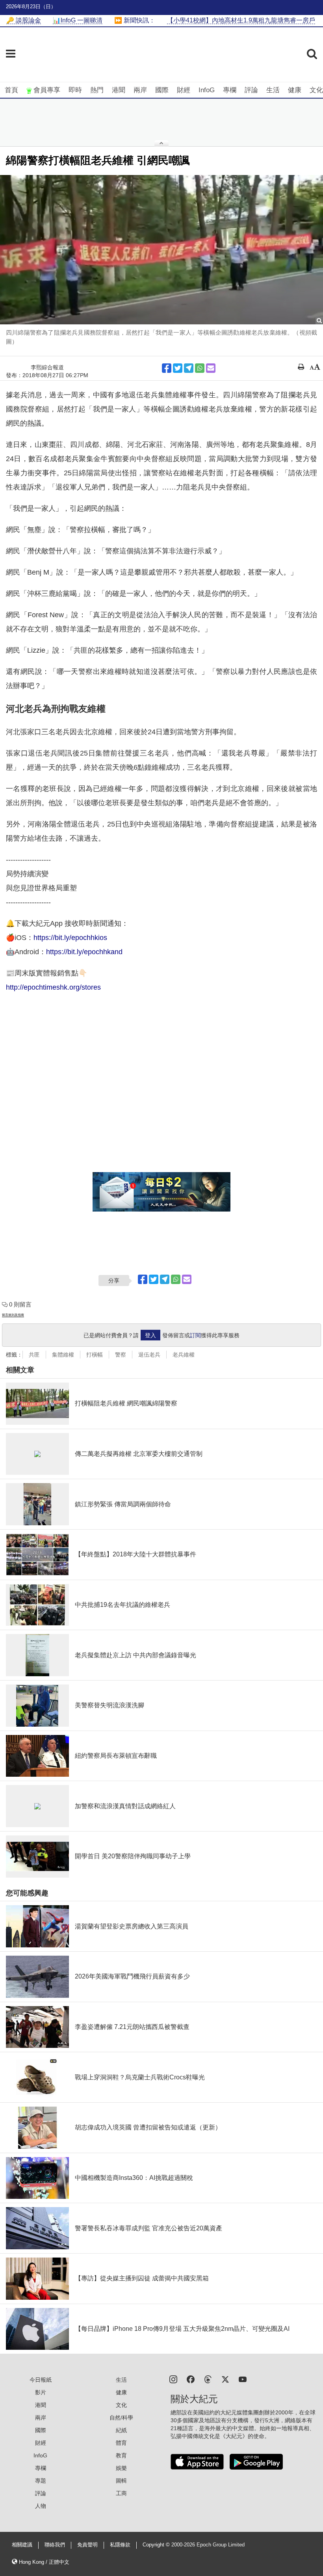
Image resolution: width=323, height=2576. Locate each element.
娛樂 (121, 2468)
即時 (75, 90)
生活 (273, 90)
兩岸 (140, 90)
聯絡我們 (55, 2545)
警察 (121, 1355)
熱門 (97, 90)
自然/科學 (121, 2418)
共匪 (34, 1355)
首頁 (11, 90)
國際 (162, 90)
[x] (225, 2379)
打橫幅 (95, 1355)
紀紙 (121, 2430)
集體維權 (63, 1355)
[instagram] (173, 2379)
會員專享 (47, 90)
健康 (295, 90)
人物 (41, 2506)
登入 (150, 1335)
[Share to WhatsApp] (200, 368)
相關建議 (22, 2545)
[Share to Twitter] (178, 368)
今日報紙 (41, 2380)
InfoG (207, 90)
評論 (251, 90)
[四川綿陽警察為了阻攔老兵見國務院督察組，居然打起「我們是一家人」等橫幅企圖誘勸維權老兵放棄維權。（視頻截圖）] (161, 250)
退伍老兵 (149, 1355)
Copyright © (157, 2545)
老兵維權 (184, 1355)
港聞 (119, 90)
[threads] (208, 2379)
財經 (184, 90)
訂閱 (195, 1335)
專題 (41, 2481)
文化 (316, 90)
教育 (121, 2455)
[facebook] (191, 2379)
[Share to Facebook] (167, 368)
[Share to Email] (211, 368)
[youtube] (243, 2379)
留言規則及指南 (13, 1315)
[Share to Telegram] (189, 368)
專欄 (230, 90)
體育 (121, 2443)
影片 (41, 2392)
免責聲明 (87, 2545)
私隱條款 (120, 2545)
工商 (121, 2493)
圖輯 (121, 2481)
